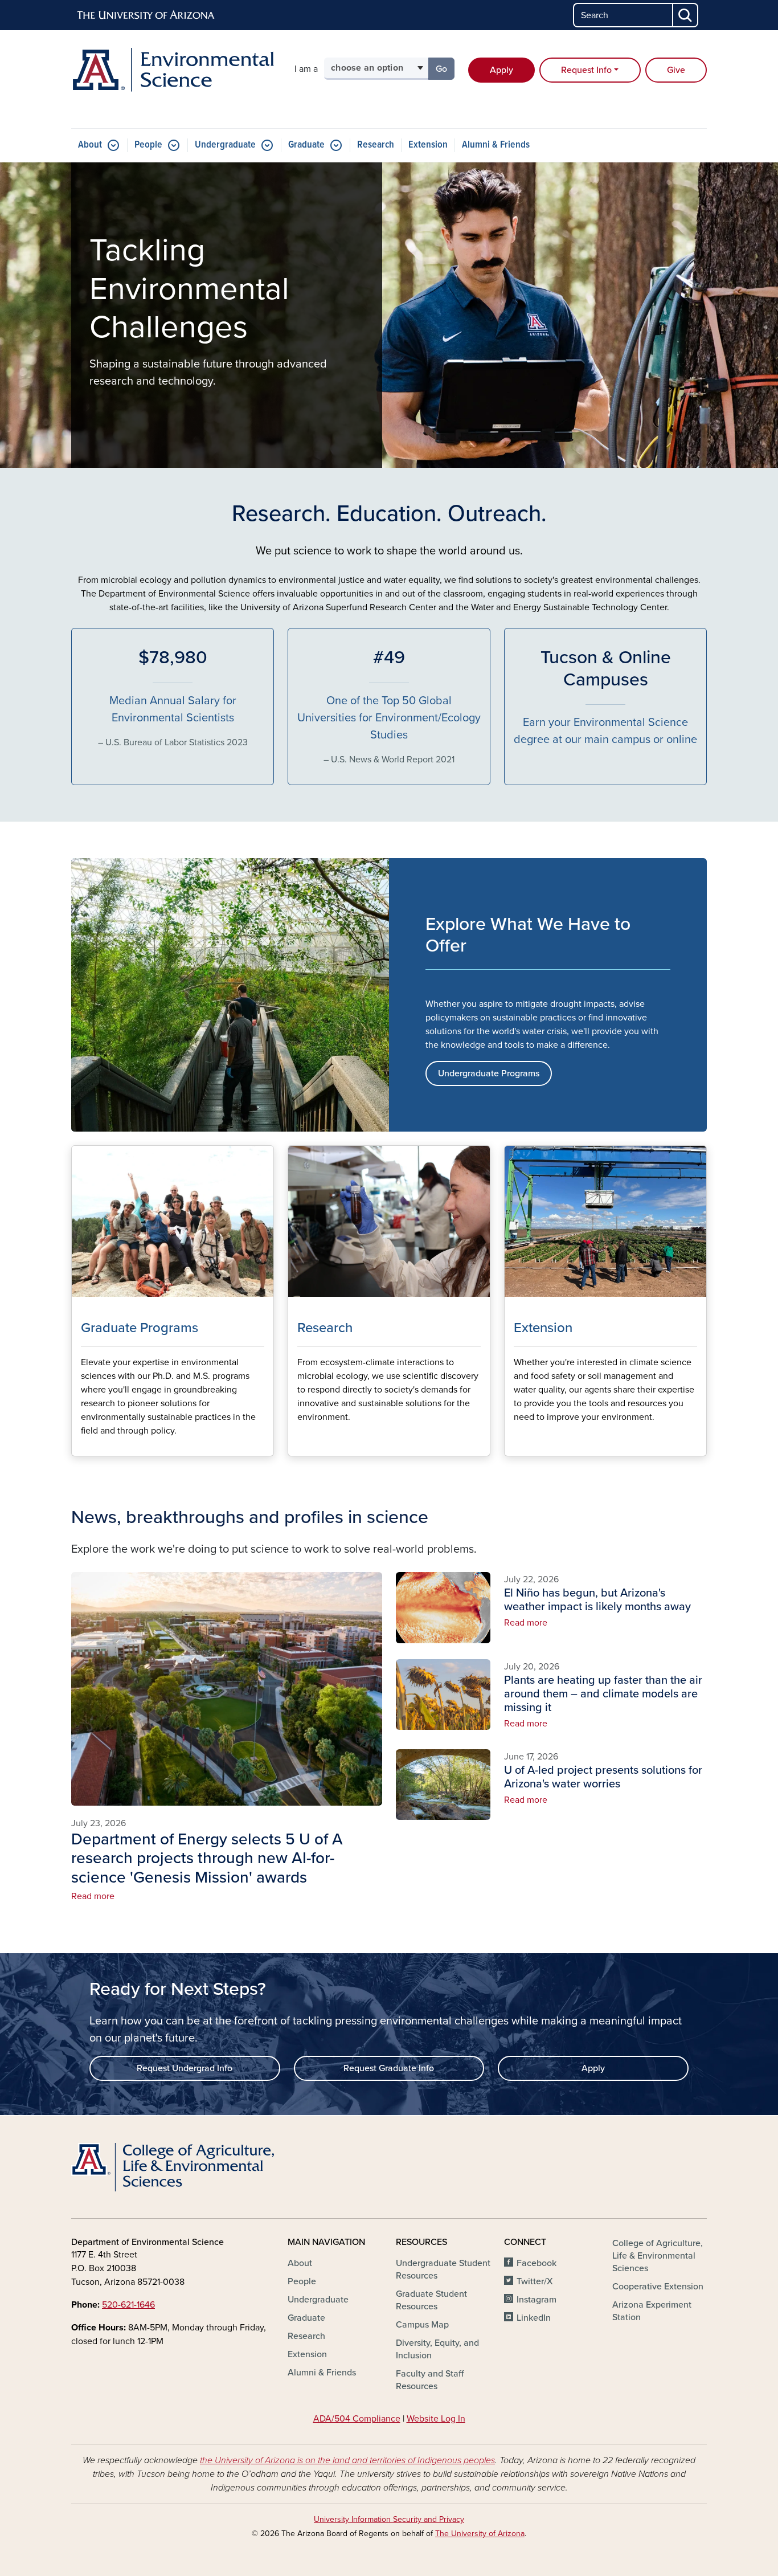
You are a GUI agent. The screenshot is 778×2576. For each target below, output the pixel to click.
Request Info (586, 70)
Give (676, 70)
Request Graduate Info (389, 2068)
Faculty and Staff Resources (430, 2380)
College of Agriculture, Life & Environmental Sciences (658, 2256)
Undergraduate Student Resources (443, 2269)
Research (376, 145)
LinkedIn (534, 2318)
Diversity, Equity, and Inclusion (437, 2349)
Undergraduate (225, 145)
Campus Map (422, 2325)
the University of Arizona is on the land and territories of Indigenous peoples (347, 2460)
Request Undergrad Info (185, 2068)
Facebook (537, 2263)
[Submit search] (686, 15)
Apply (501, 70)
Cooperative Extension (658, 2287)
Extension (428, 145)
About (90, 145)
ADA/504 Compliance (357, 2419)
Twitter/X (535, 2281)
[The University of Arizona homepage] (146, 15)
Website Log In (436, 2419)
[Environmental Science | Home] (173, 70)
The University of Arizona (480, 2534)
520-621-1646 (128, 2305)
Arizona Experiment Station (652, 2311)
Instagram (537, 2300)
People (148, 145)
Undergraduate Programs (489, 1073)
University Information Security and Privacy (389, 2519)
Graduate (306, 145)
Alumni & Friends (496, 145)
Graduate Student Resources (431, 2300)
